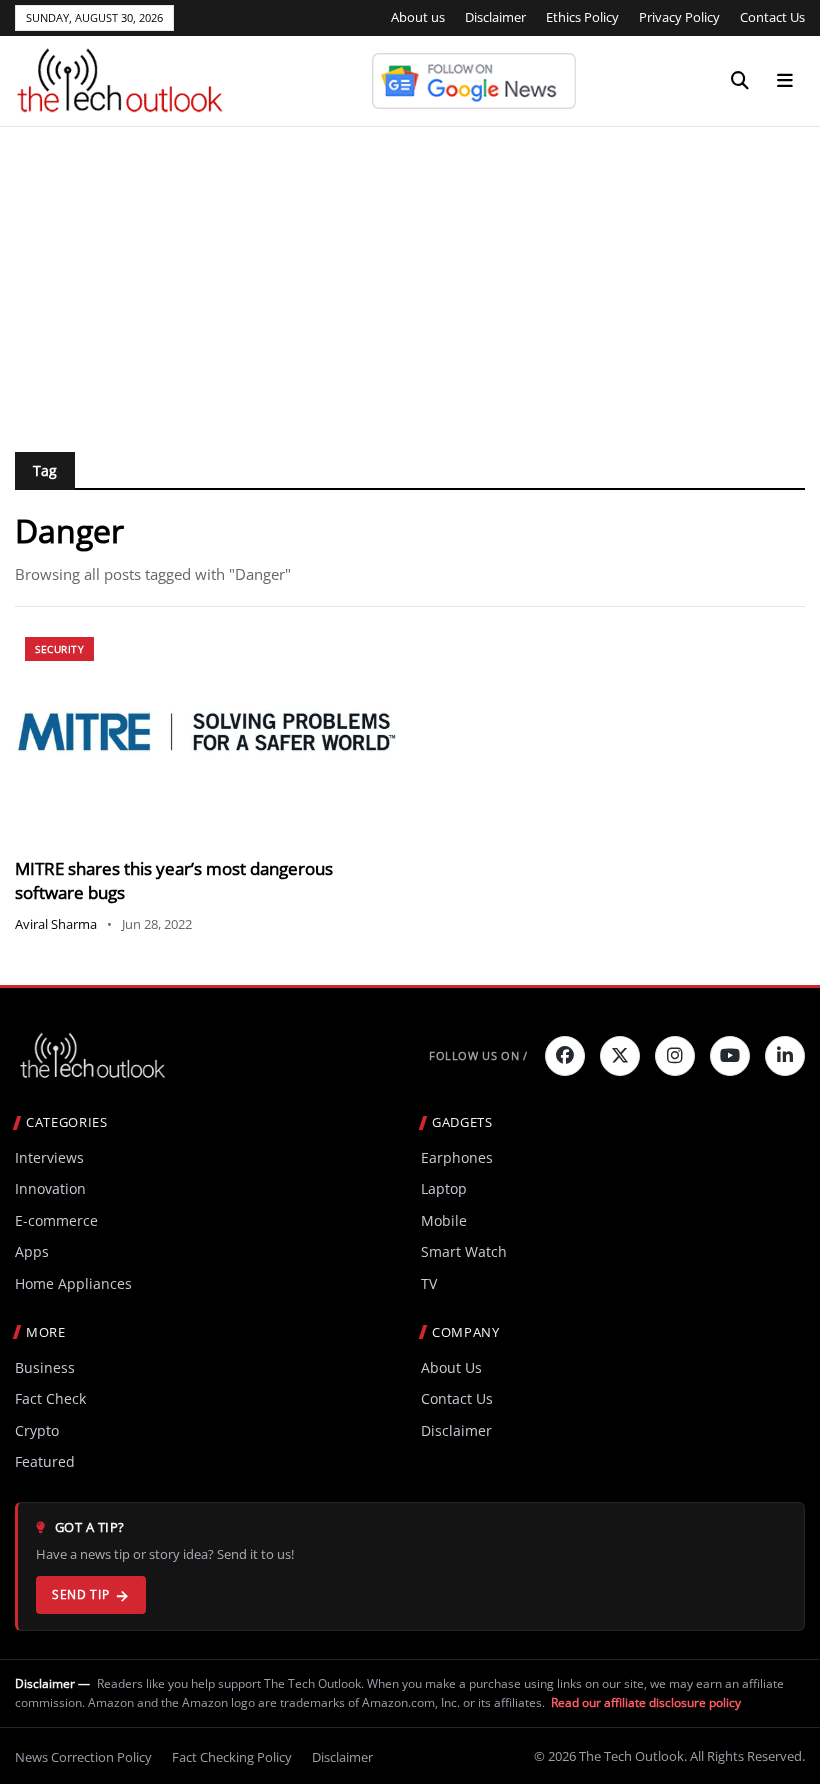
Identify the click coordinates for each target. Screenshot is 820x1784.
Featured (45, 1461)
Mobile (444, 1220)
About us (418, 17)
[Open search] (740, 81)
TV (429, 1283)
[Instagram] (675, 1056)
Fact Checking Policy (232, 1757)
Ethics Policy (582, 17)
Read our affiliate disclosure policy (646, 1702)
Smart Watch (464, 1251)
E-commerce (56, 1220)
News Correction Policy (83, 1757)
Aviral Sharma (56, 924)
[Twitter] (620, 1056)
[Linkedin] (785, 1056)
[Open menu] (785, 81)
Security (59, 649)
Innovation (50, 1188)
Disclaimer (495, 17)
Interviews (49, 1157)
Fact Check (50, 1398)
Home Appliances (73, 1283)
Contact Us (772, 17)
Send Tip (80, 1594)
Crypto (37, 1430)
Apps (32, 1251)
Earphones (457, 1157)
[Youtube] (730, 1056)
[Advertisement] (410, 277)
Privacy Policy (679, 17)
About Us (451, 1367)
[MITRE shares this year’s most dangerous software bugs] (206, 734)
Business (45, 1367)
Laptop (444, 1188)
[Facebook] (565, 1056)
